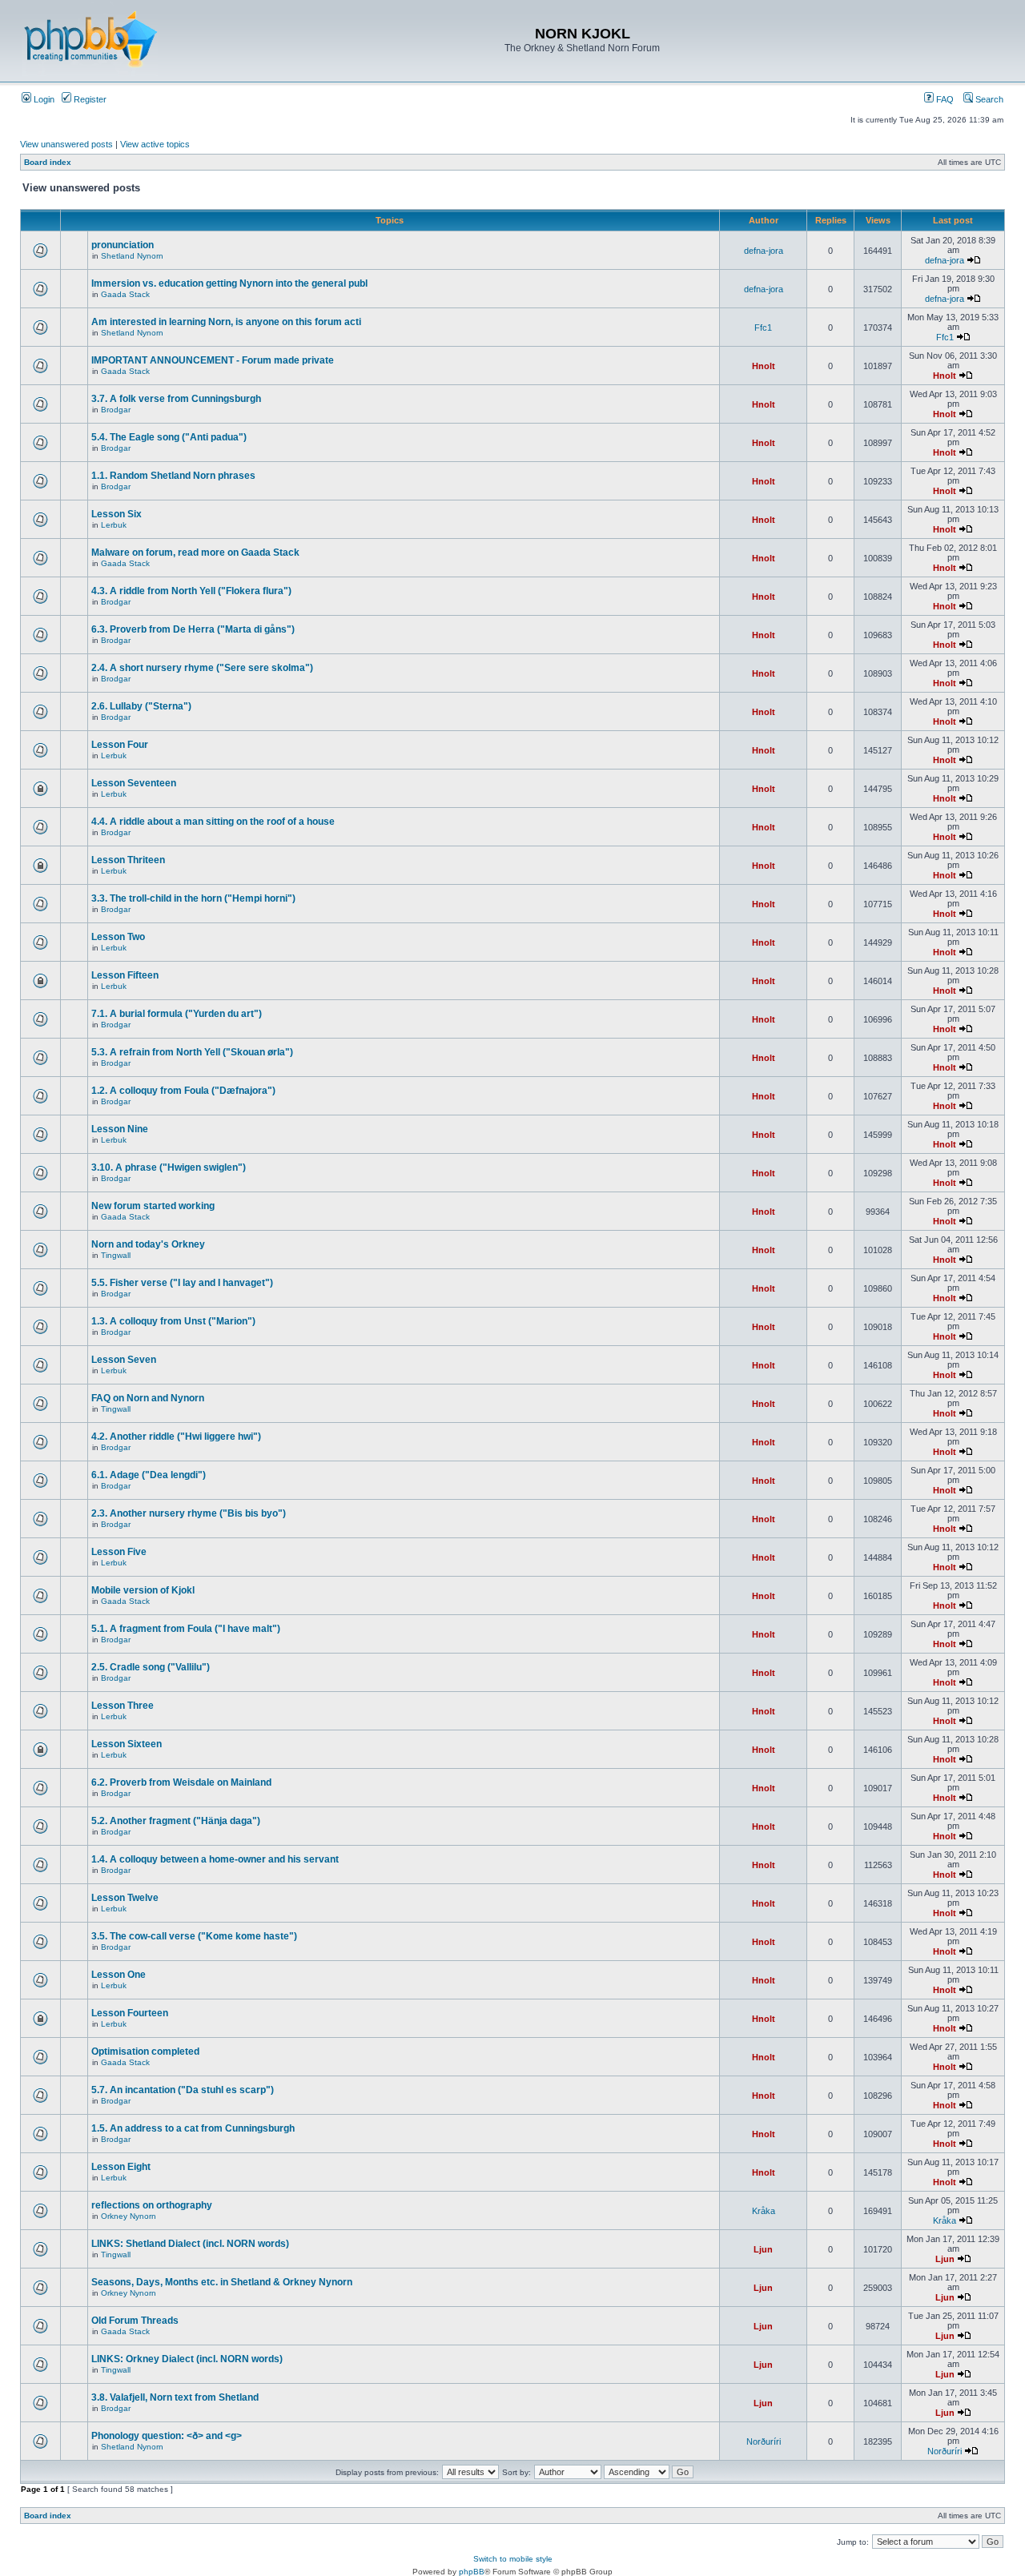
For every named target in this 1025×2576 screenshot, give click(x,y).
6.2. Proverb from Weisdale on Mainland (181, 1782)
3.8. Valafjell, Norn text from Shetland (175, 2397)
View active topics (155, 144)
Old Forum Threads (135, 2321)
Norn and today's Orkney (148, 1244)
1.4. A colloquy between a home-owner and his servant (215, 1859)
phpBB (472, 2572)
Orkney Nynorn (129, 2216)
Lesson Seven (124, 1360)
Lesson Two (118, 937)
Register (89, 99)
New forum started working (153, 1206)
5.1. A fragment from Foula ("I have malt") (186, 1629)
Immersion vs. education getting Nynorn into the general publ (229, 283)
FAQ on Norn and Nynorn (148, 1398)
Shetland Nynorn (132, 256)
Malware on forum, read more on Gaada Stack (195, 553)
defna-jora (764, 251)
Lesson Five (119, 1552)
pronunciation (123, 245)
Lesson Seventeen (134, 783)
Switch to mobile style (513, 2559)
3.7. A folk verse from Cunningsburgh (176, 399)
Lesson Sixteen (127, 1744)
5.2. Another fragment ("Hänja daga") (176, 1821)
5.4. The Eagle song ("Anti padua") (169, 437)
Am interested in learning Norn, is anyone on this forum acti (226, 322)
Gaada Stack (125, 294)
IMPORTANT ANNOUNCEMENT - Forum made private (213, 360)
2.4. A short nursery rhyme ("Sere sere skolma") (202, 668)
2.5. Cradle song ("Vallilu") (151, 1667)
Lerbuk (114, 525)
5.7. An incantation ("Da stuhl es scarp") (183, 2090)
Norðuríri (764, 2441)
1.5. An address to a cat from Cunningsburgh (193, 2128)
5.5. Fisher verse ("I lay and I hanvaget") (182, 1283)
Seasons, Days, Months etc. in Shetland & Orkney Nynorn (222, 2282)
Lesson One (119, 1975)
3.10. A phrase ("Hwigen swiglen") (169, 1167)
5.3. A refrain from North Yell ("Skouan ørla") (192, 1052)
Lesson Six (117, 514)
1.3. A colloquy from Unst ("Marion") (173, 1321)
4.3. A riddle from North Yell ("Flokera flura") (191, 591)
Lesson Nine (120, 1129)
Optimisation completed (145, 2052)
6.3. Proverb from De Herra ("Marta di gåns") (193, 629)
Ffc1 (763, 328)
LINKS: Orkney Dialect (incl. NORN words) (187, 2359)
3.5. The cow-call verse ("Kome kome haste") (194, 1936)
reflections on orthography (152, 2205)
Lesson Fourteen (130, 2013)
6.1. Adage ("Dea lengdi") (149, 1475)
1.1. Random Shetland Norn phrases (173, 476)
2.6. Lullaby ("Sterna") (141, 706)
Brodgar (116, 410)
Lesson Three (123, 1706)
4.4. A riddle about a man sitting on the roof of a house (213, 822)
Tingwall (116, 1255)
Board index (48, 162)
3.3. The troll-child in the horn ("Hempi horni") (193, 898)
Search (988, 99)
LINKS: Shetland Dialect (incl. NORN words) (190, 2244)
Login (43, 99)
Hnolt (764, 366)
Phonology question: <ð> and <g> (167, 2436)
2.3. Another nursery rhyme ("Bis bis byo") (189, 1513)
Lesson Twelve (125, 1898)
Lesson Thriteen (128, 860)
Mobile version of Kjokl (143, 1590)
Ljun (763, 2249)
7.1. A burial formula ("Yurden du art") (177, 1014)
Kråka (764, 2211)
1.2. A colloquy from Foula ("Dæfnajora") (183, 1091)
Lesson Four (120, 745)
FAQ (944, 99)
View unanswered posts (66, 144)
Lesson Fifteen (125, 975)
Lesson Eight (121, 2167)
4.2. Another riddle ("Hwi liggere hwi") (176, 1437)
